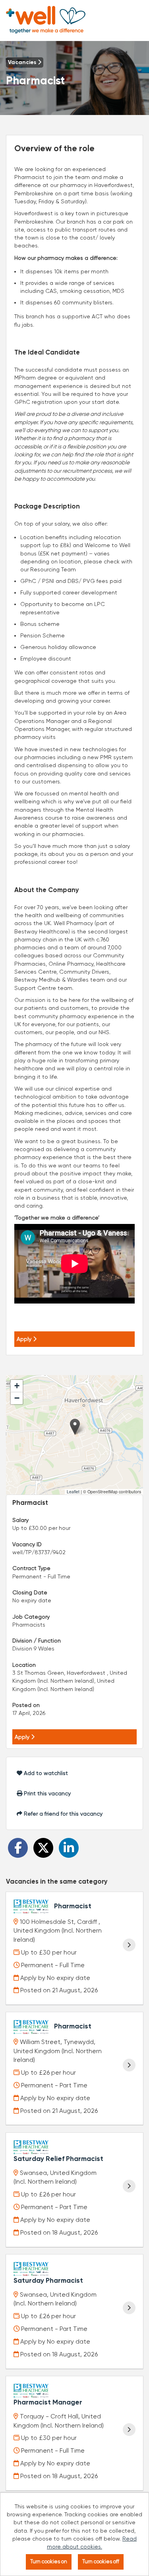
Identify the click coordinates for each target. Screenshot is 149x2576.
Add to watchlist (45, 1773)
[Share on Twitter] (43, 1848)
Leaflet (73, 1492)
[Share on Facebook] (18, 1848)
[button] (75, 1427)
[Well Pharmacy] (46, 20)
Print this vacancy (46, 1793)
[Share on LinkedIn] (69, 1848)
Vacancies (23, 62)
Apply (25, 1339)
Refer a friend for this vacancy (62, 1814)
